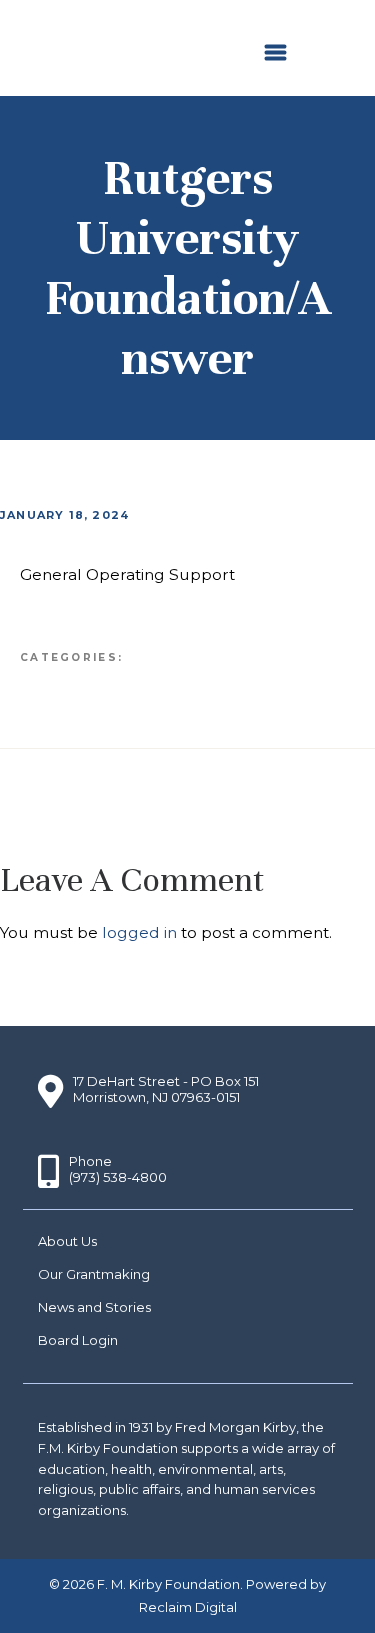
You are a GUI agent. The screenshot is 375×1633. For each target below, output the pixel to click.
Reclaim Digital (188, 1607)
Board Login (78, 1340)
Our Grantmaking (94, 1274)
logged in (139, 932)
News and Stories (94, 1307)
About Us (67, 1241)
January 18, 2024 (64, 515)
